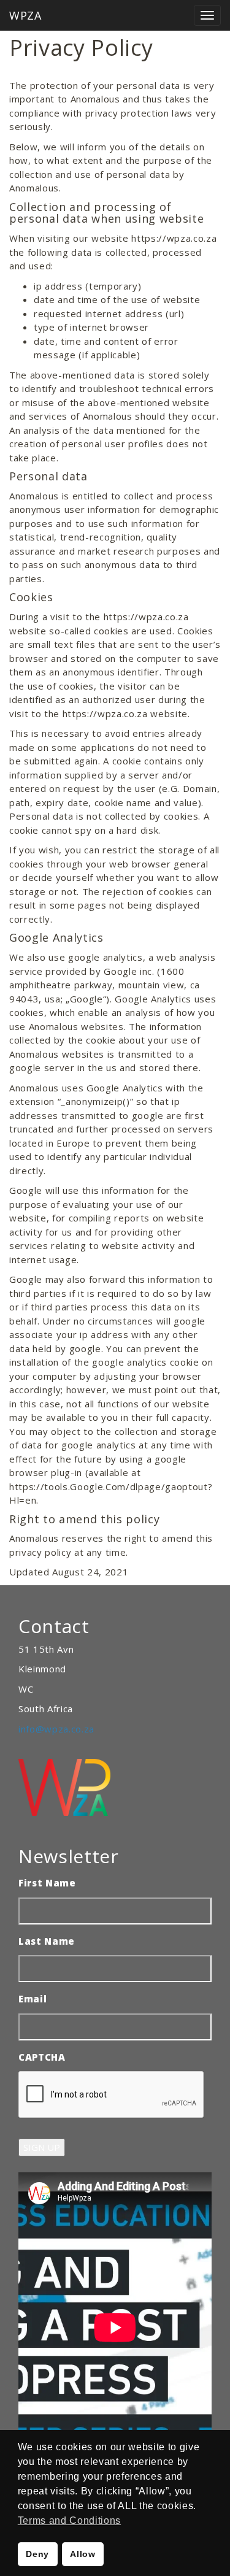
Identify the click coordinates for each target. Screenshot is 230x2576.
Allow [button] (82, 2554)
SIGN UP (42, 2147)
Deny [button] (37, 2554)
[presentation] (112, 2095)
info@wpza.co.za (56, 1729)
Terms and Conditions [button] (69, 2520)
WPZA (25, 15)
